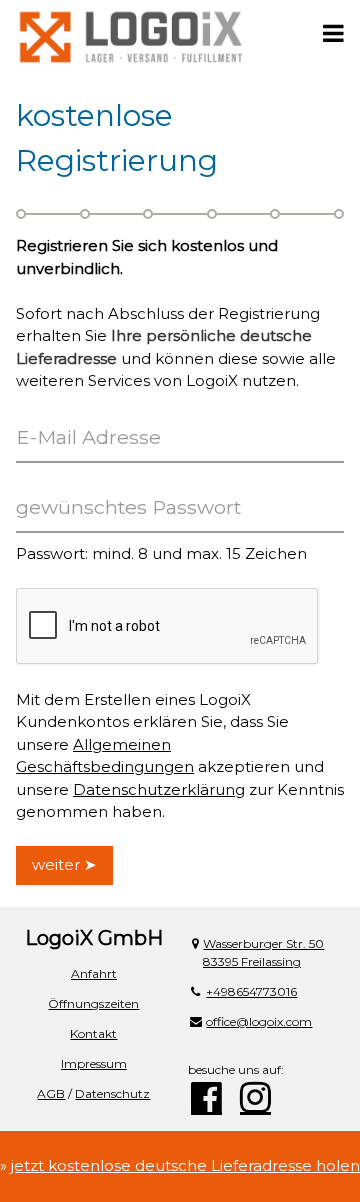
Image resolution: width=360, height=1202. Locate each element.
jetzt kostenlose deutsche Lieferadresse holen (185, 1165)
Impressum (94, 1063)
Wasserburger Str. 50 (263, 943)
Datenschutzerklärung (159, 789)
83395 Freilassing (252, 961)
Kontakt (93, 1033)
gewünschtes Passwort (128, 507)
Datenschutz (112, 1093)
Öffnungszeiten (93, 1003)
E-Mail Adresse (88, 437)
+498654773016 (251, 991)
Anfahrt (94, 973)
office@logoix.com (259, 1021)
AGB (51, 1093)
